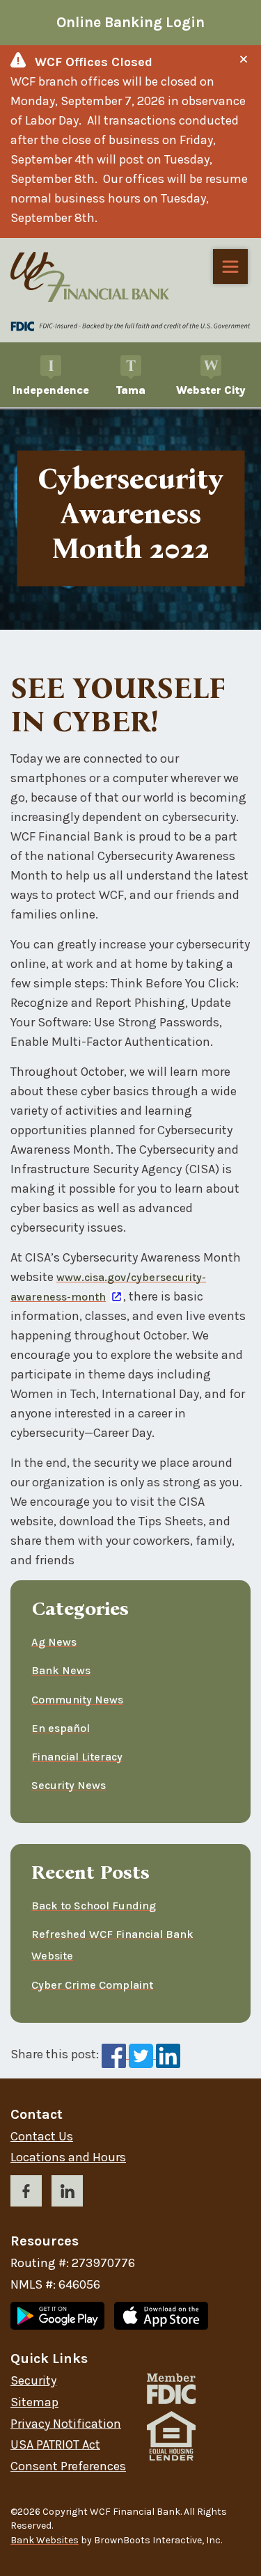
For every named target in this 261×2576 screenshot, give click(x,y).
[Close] (244, 59)
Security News (69, 1785)
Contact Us (42, 2137)
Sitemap (34, 2402)
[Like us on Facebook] (26, 2194)
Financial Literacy (77, 1757)
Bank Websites (45, 2540)
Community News (77, 1700)
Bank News (61, 1670)
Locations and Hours (68, 2157)
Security (33, 2381)
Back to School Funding (94, 1906)
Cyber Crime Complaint (92, 1985)
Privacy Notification (66, 2424)
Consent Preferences (68, 2466)
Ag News (54, 1642)
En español (61, 1728)
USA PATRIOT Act (55, 2445)
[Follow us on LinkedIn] (67, 2194)
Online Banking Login (130, 22)
